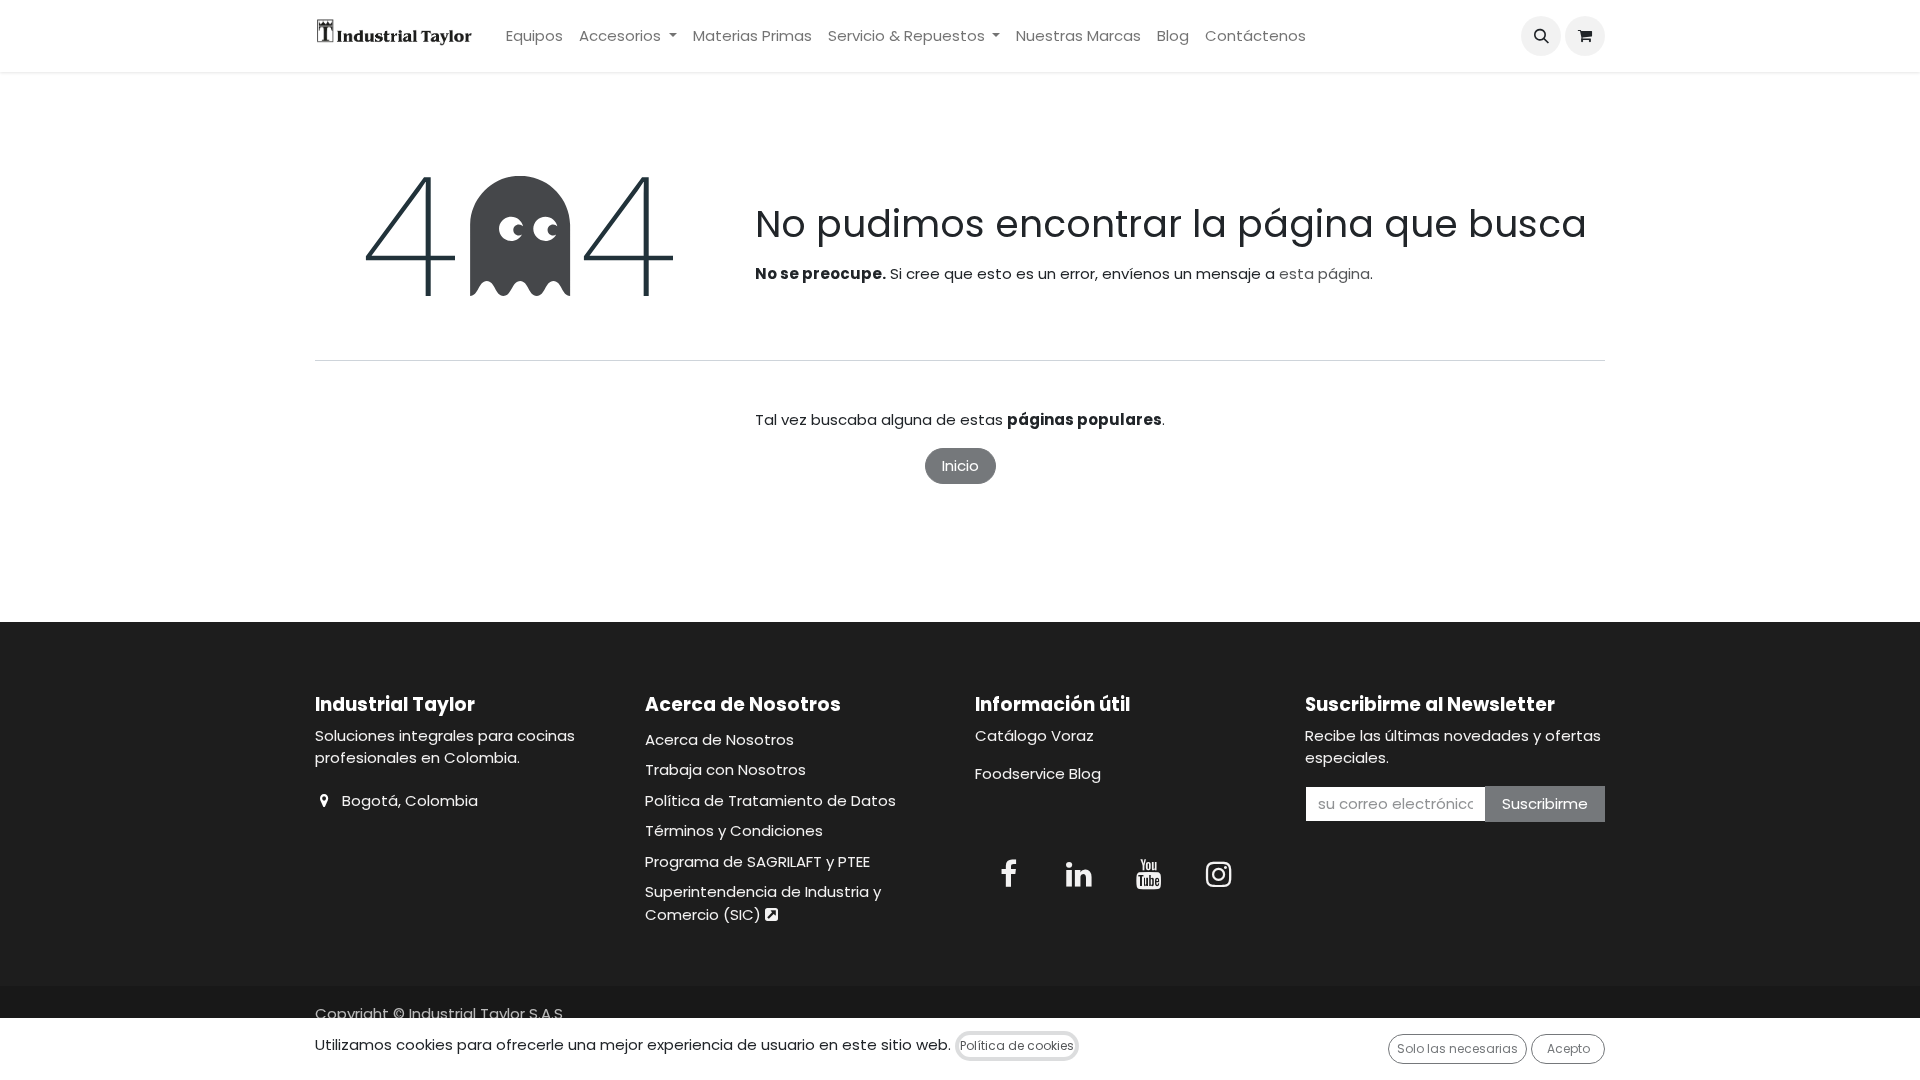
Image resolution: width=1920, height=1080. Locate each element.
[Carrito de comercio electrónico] (1585, 36)
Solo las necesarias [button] (1457, 1048)
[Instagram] (1219, 874)
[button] (1541, 36)
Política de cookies (1017, 1045)
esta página (1324, 273)
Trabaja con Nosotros (725, 769)
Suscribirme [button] (1545, 803)
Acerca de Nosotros (719, 739)
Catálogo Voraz (1034, 735)
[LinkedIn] (1079, 874)
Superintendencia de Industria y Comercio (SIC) (763, 903)
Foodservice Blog (1038, 773)
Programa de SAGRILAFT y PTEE (757, 861)
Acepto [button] (1568, 1048)
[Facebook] (1008, 874)
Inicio (960, 465)
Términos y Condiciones (734, 830)
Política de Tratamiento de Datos (770, 800)
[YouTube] (1149, 874)
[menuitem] (534, 36)
